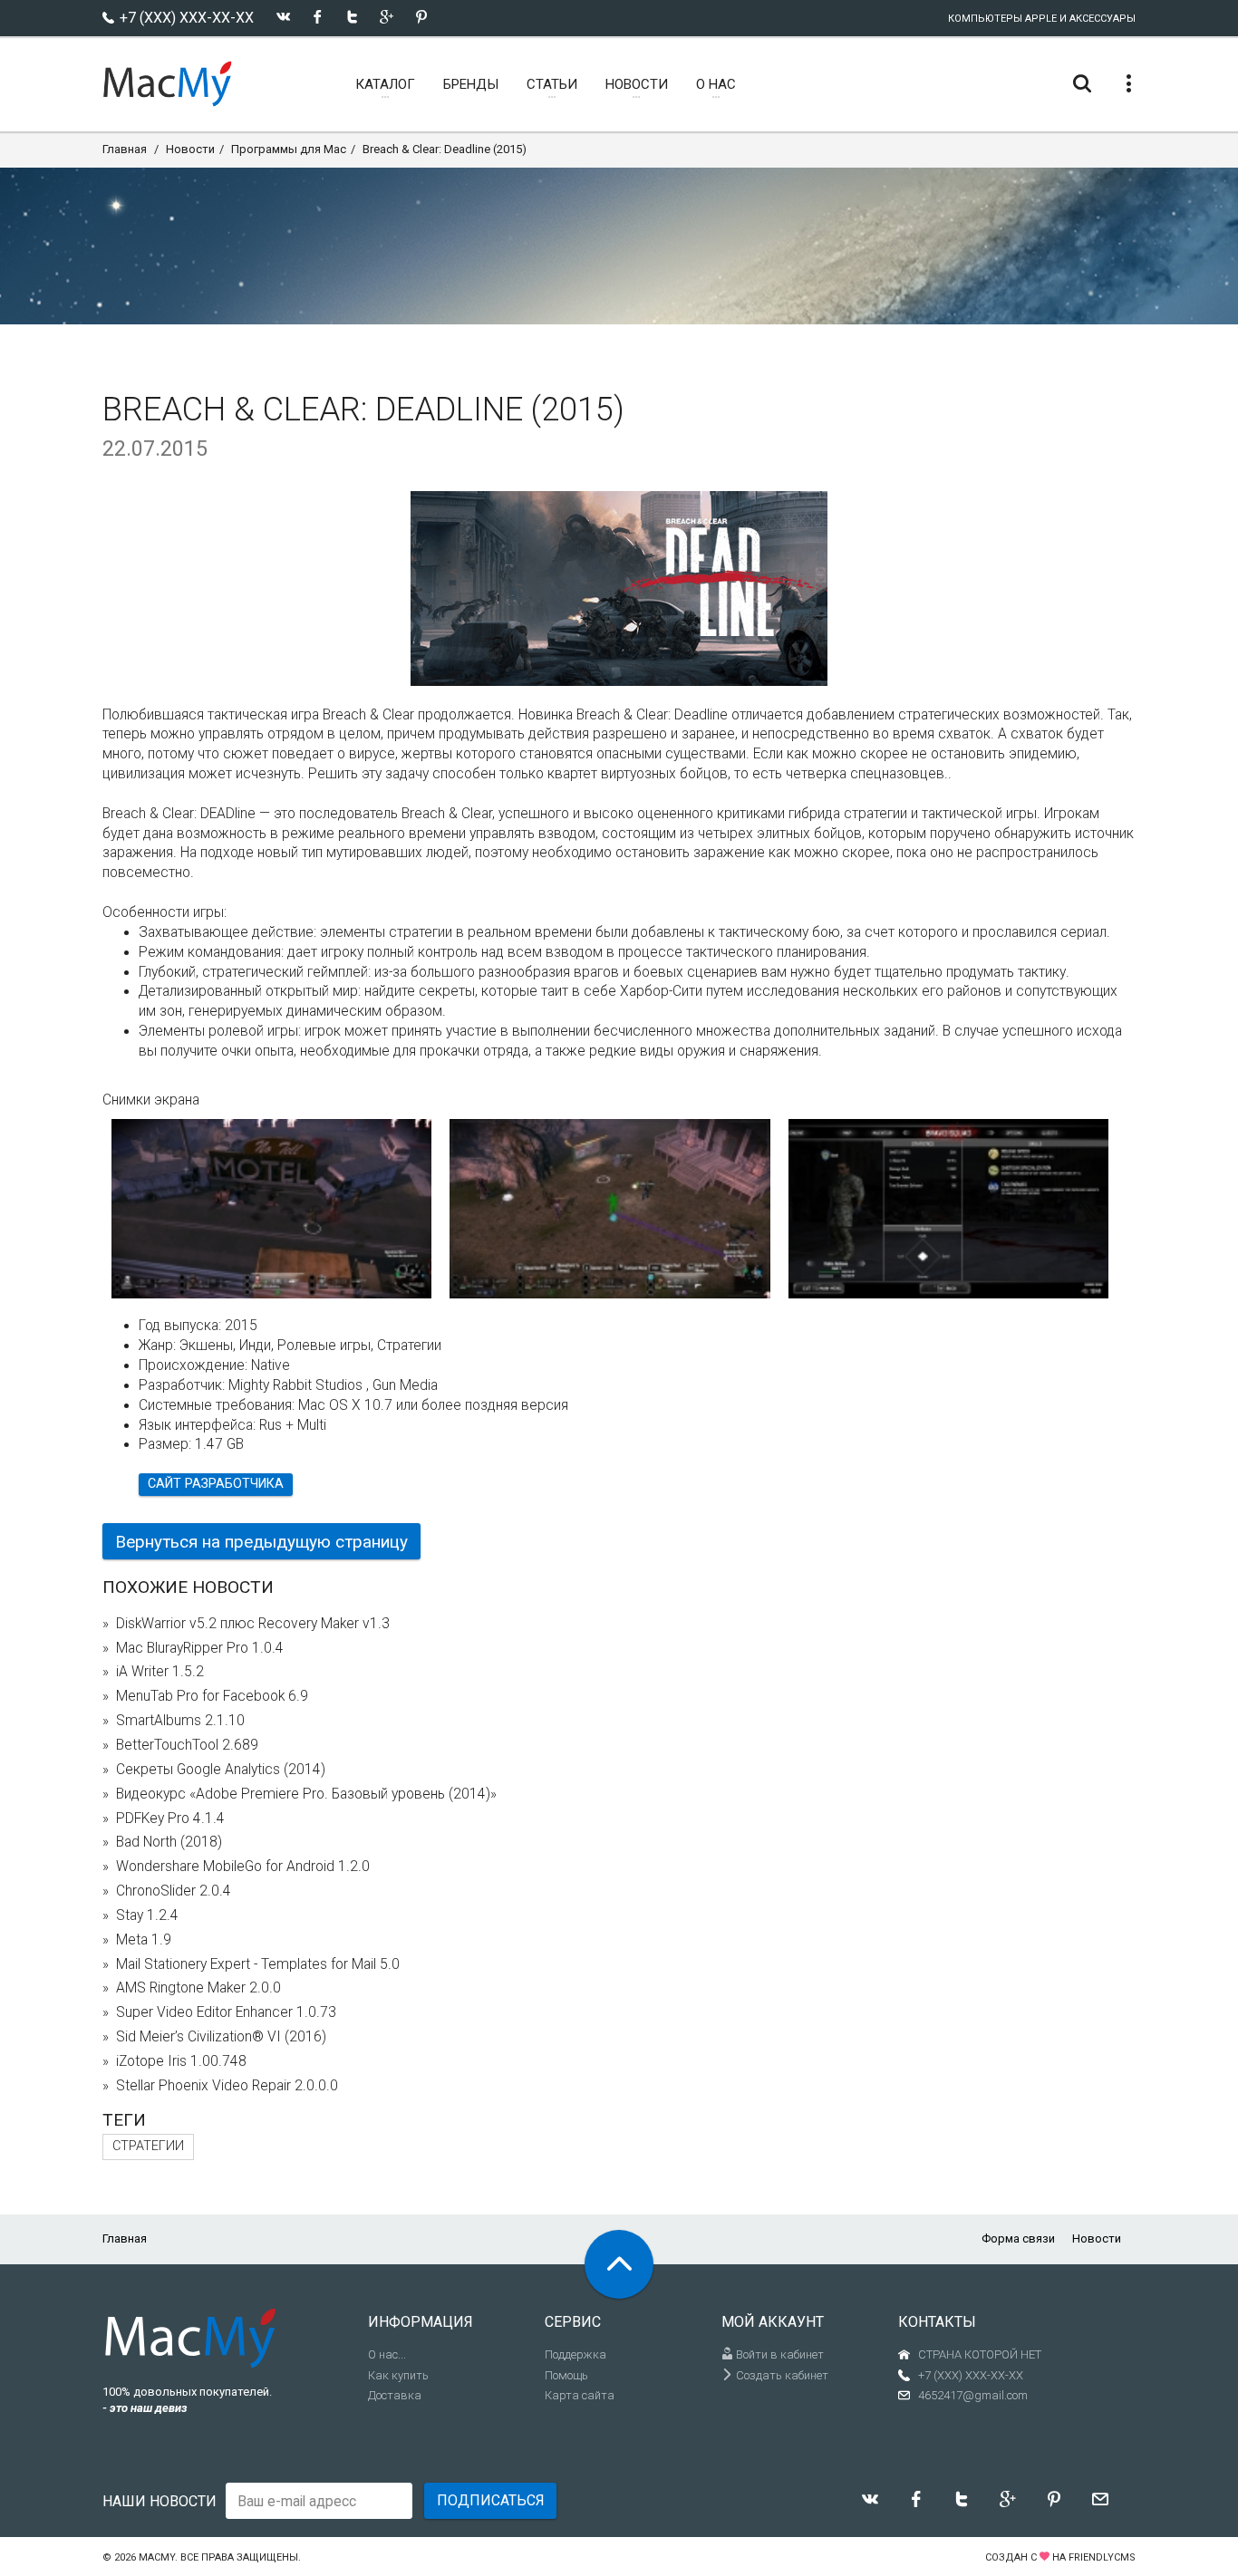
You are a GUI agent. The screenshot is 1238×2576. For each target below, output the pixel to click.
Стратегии (148, 2146)
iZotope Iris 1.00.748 (181, 2061)
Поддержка (575, 2354)
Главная (125, 149)
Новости (190, 149)
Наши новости (160, 2501)
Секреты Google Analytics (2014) (221, 1770)
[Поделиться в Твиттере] (352, 17)
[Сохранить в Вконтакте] (283, 17)
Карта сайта (580, 2395)
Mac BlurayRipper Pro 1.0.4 (200, 1648)
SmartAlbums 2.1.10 (180, 1721)
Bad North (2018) (169, 1842)
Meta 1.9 (144, 1940)
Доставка (395, 2395)
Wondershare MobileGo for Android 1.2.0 (243, 1867)
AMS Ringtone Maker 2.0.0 (198, 1988)
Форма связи (1018, 2238)
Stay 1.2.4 (147, 1915)
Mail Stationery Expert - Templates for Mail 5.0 (258, 1964)
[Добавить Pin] (421, 17)
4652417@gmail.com (973, 2395)
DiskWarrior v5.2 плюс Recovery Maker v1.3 (253, 1624)
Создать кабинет (781, 2375)
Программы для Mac (289, 149)
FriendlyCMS (1102, 2557)
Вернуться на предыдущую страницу (261, 1542)
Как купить (398, 2375)
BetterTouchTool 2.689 (187, 1745)
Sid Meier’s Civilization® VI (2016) (221, 2037)
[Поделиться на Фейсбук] (318, 17)
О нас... (387, 2354)
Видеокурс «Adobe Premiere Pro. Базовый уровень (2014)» (306, 1794)
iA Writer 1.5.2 (160, 1672)
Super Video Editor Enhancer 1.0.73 (226, 2012)
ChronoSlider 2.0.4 (174, 1891)
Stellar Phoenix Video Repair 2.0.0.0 (227, 2086)
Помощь (566, 2375)
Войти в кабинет (779, 2354)
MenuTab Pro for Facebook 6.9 (212, 1696)
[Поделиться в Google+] (387, 17)
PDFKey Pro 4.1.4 (170, 1819)
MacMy (157, 2557)
